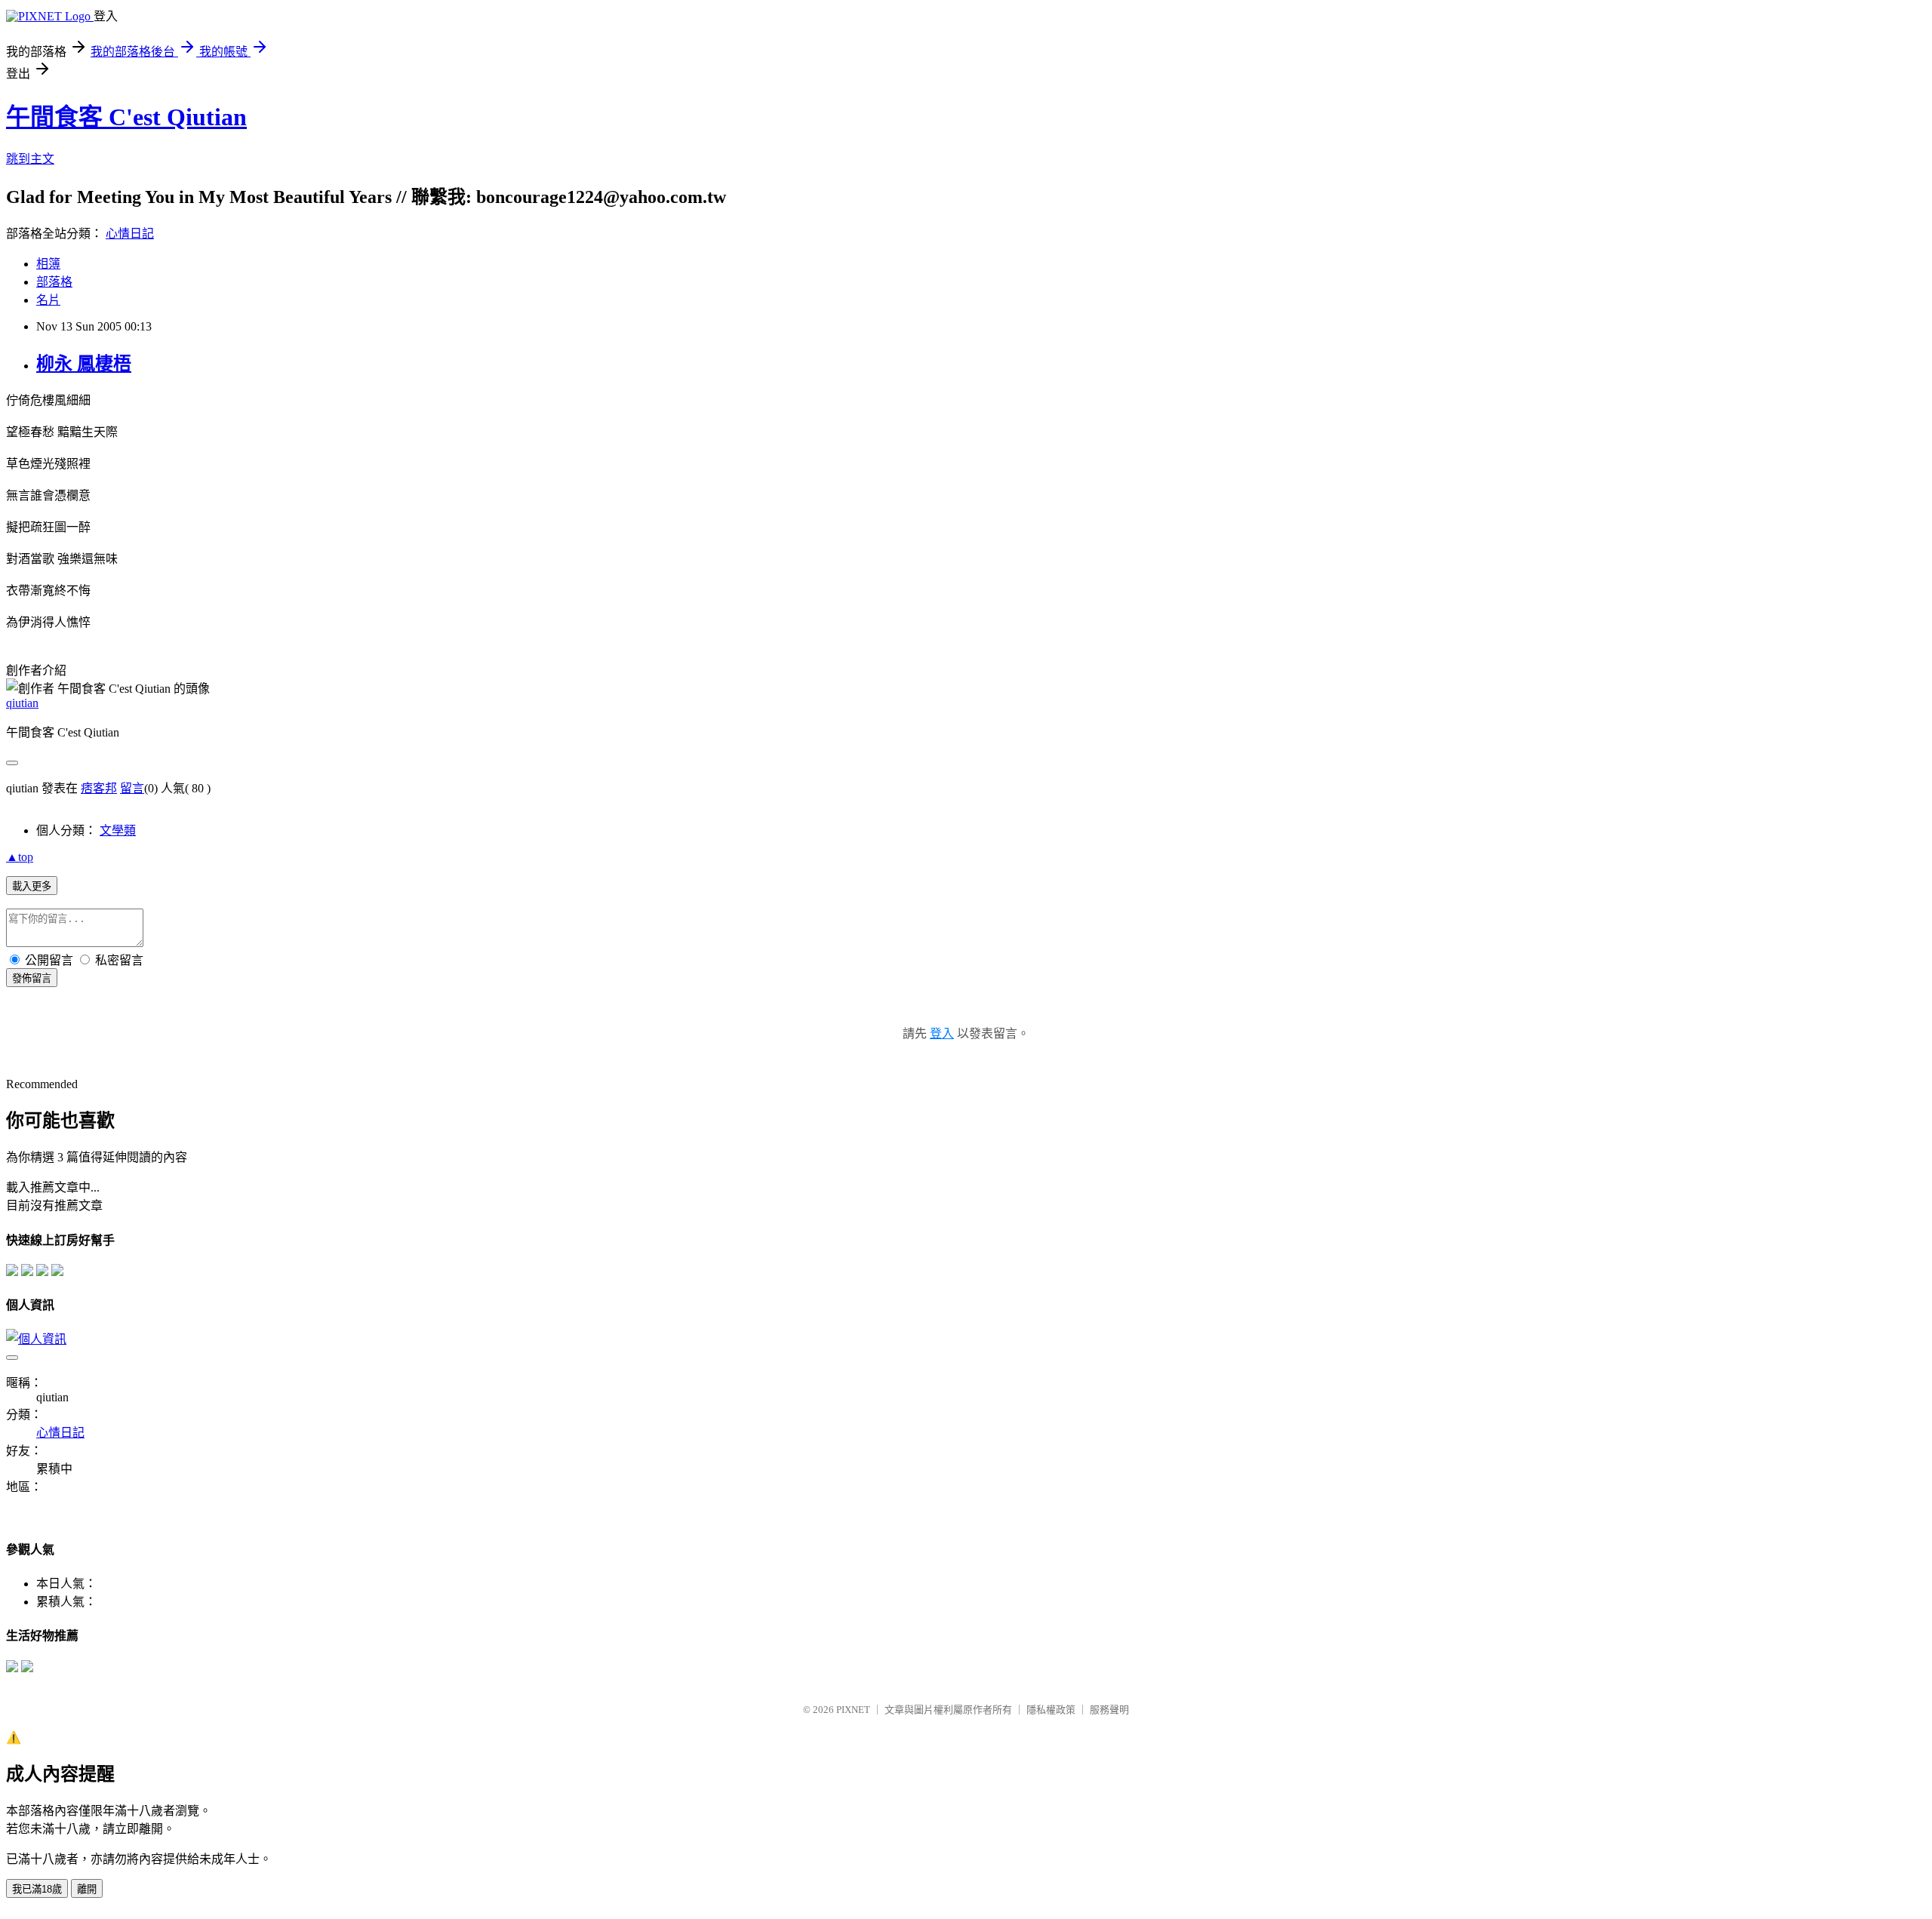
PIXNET (853, 1710)
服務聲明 (1109, 1710)
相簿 (48, 264)
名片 (48, 300)
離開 (87, 1889)
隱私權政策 (1051, 1710)
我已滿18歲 (37, 1889)
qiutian (22, 703)
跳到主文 (30, 159)
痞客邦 (99, 788)
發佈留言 (32, 978)
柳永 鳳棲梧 (84, 364)
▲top (20, 857)
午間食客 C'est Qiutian (126, 117)
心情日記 (130, 234)
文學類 (118, 830)
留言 (132, 788)
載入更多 (32, 886)
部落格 (54, 282)
